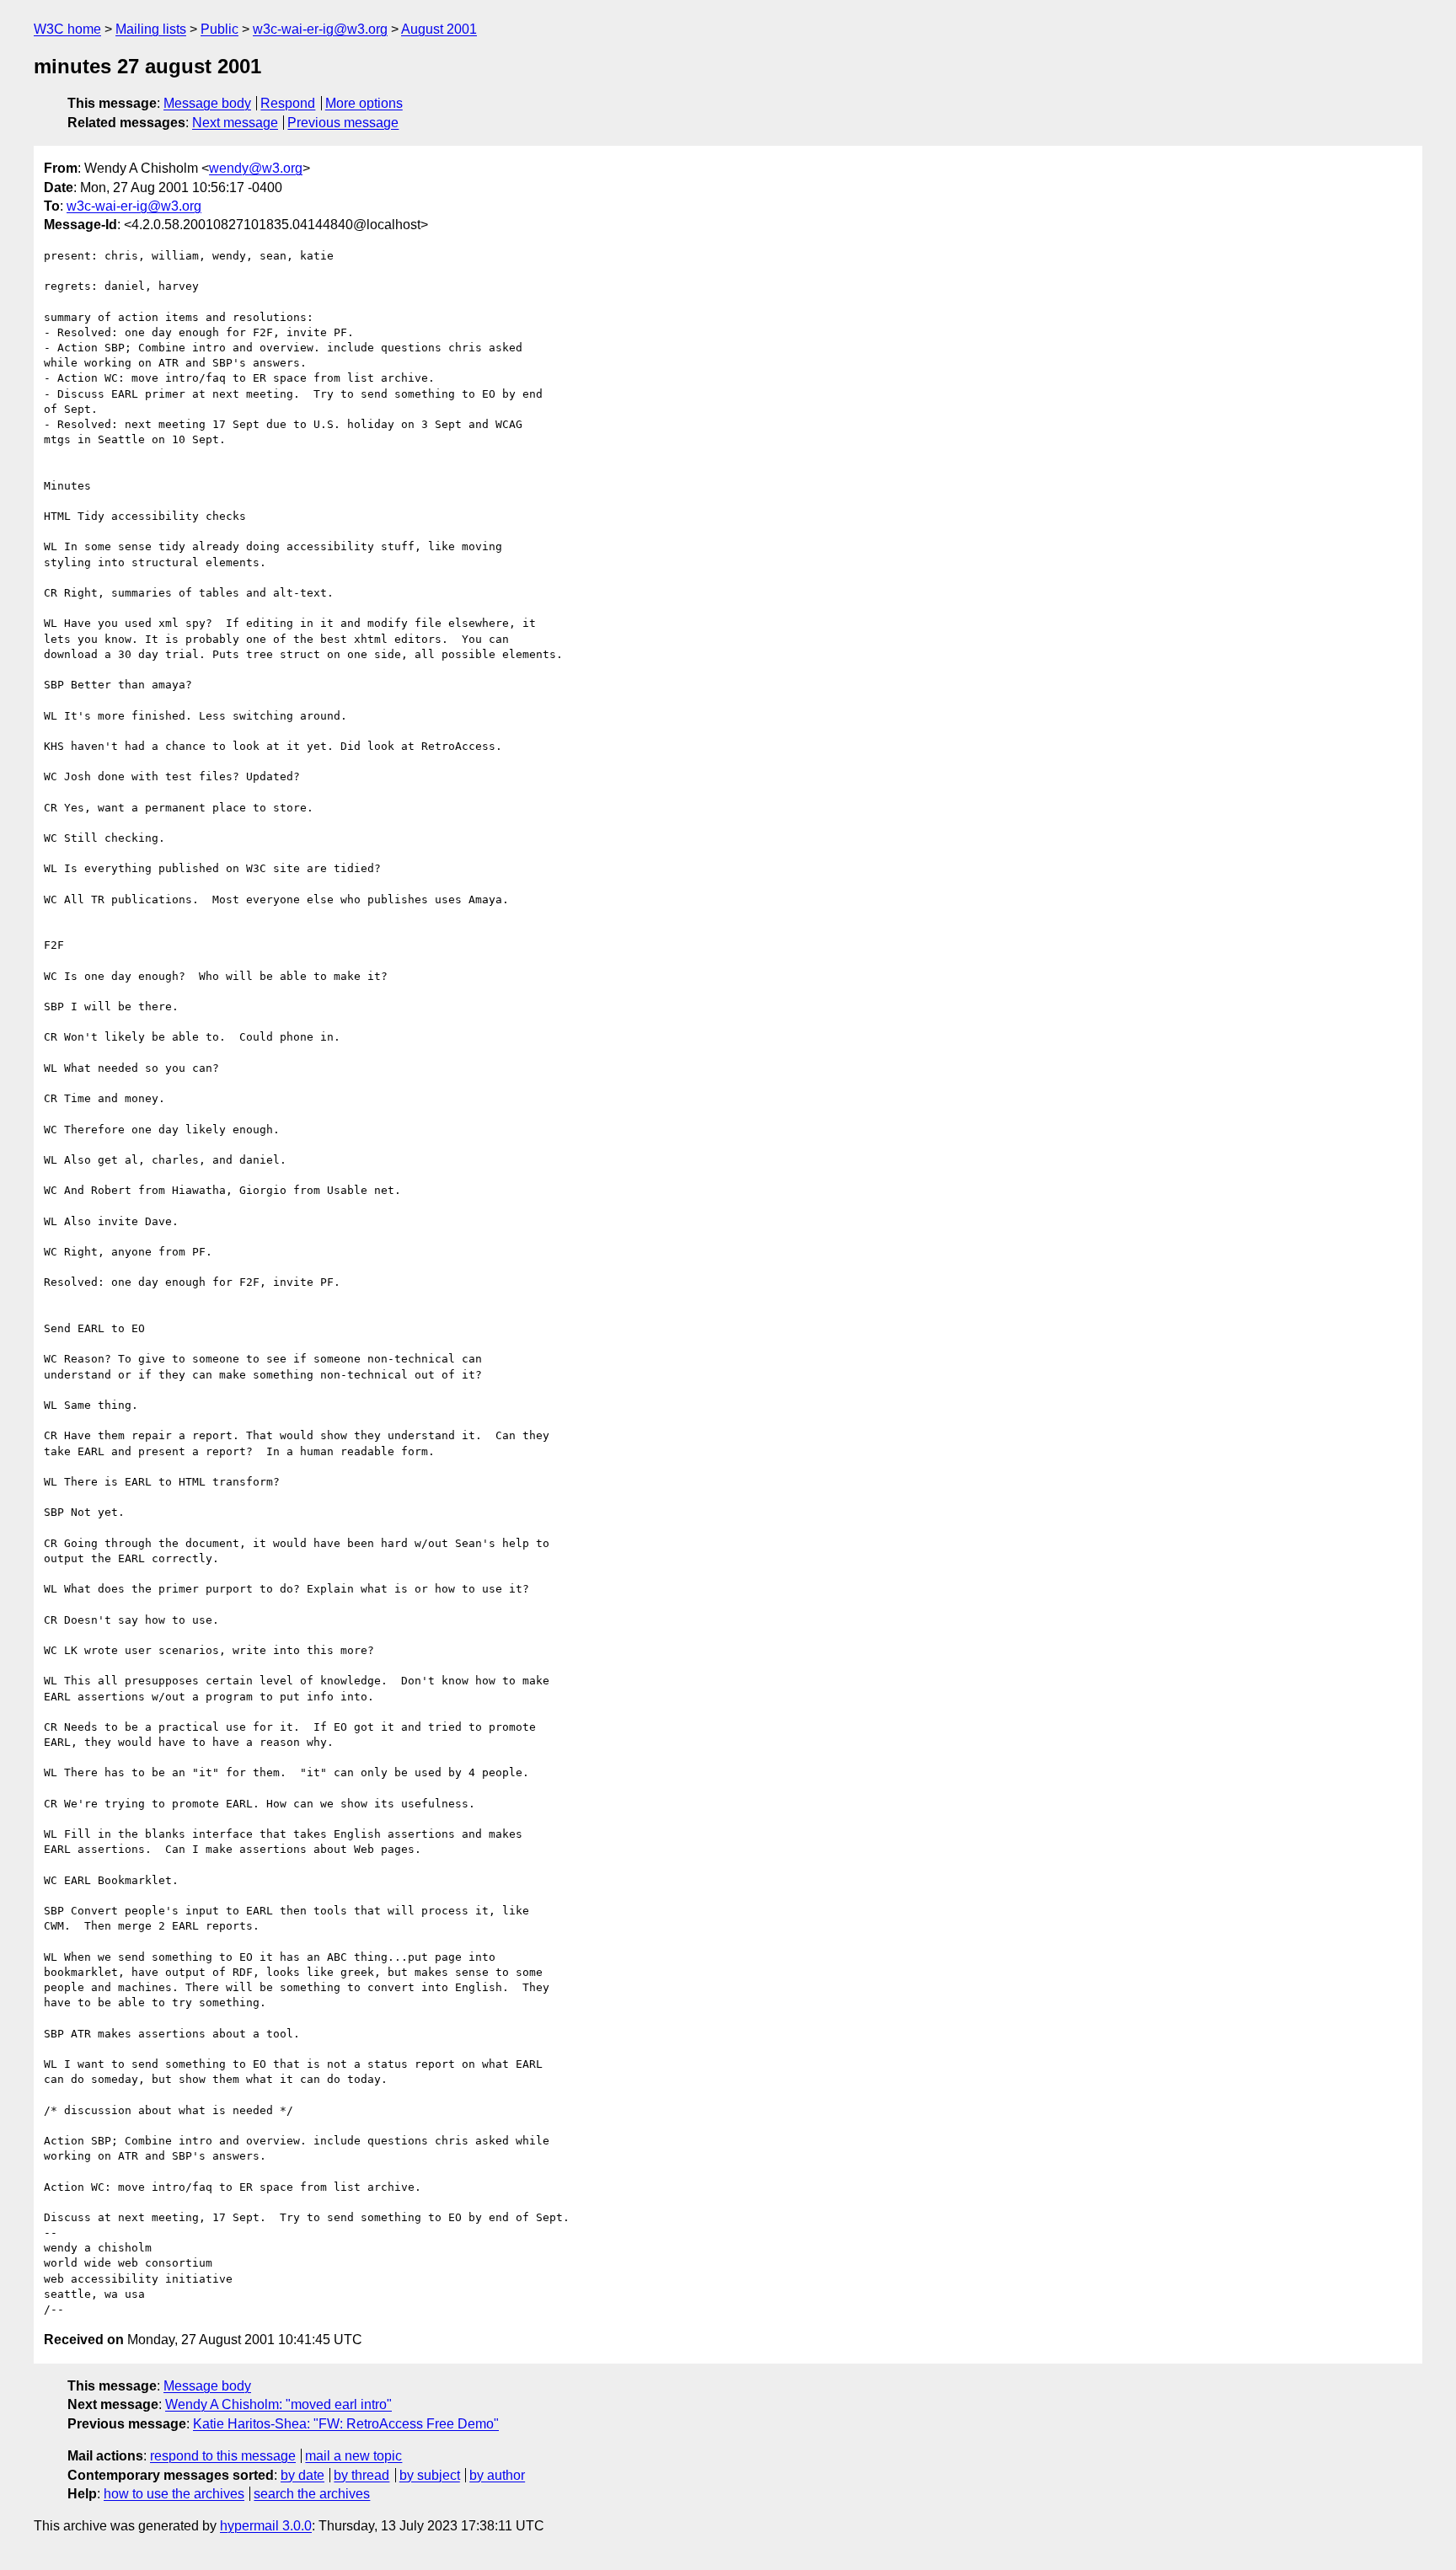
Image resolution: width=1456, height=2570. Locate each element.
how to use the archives (174, 2494)
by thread (361, 2475)
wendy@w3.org (256, 168)
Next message (235, 123)
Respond (288, 103)
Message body (207, 103)
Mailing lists (151, 29)
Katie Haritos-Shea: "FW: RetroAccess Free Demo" (346, 2424)
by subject (430, 2475)
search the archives (312, 2494)
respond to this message (223, 2456)
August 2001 (439, 29)
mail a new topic (353, 2456)
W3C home (67, 29)
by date (302, 2475)
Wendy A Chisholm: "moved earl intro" (278, 2404)
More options (364, 103)
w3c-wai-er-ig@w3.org (320, 29)
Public (219, 29)
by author (497, 2475)
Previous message (343, 123)
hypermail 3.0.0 (266, 2526)
